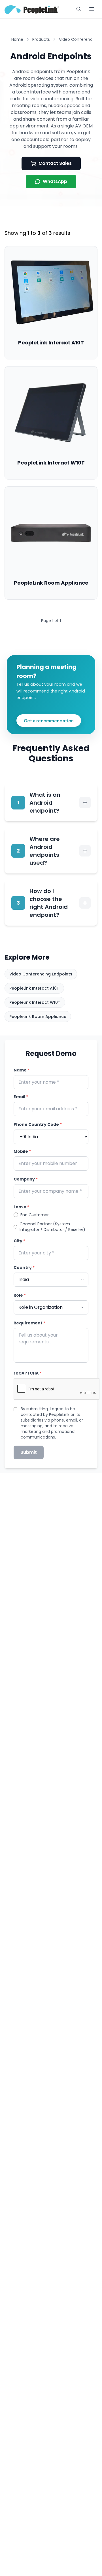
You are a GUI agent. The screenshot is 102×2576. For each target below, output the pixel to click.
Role (20, 1295)
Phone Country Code (38, 1124)
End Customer (35, 1215)
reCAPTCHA (27, 1373)
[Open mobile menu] (92, 9)
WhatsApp (55, 181)
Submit (29, 1452)
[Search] (79, 9)
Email (21, 1097)
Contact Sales (55, 163)
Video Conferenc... (77, 39)
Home (17, 39)
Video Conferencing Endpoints (41, 974)
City (19, 1241)
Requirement (29, 1323)
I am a (21, 1207)
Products (41, 39)
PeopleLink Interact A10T (34, 988)
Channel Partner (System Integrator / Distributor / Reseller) (52, 1227)
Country (24, 1267)
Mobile (22, 1151)
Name (22, 1070)
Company (26, 1179)
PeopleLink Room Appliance (38, 1017)
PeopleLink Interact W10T (35, 1002)
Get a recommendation (49, 720)
